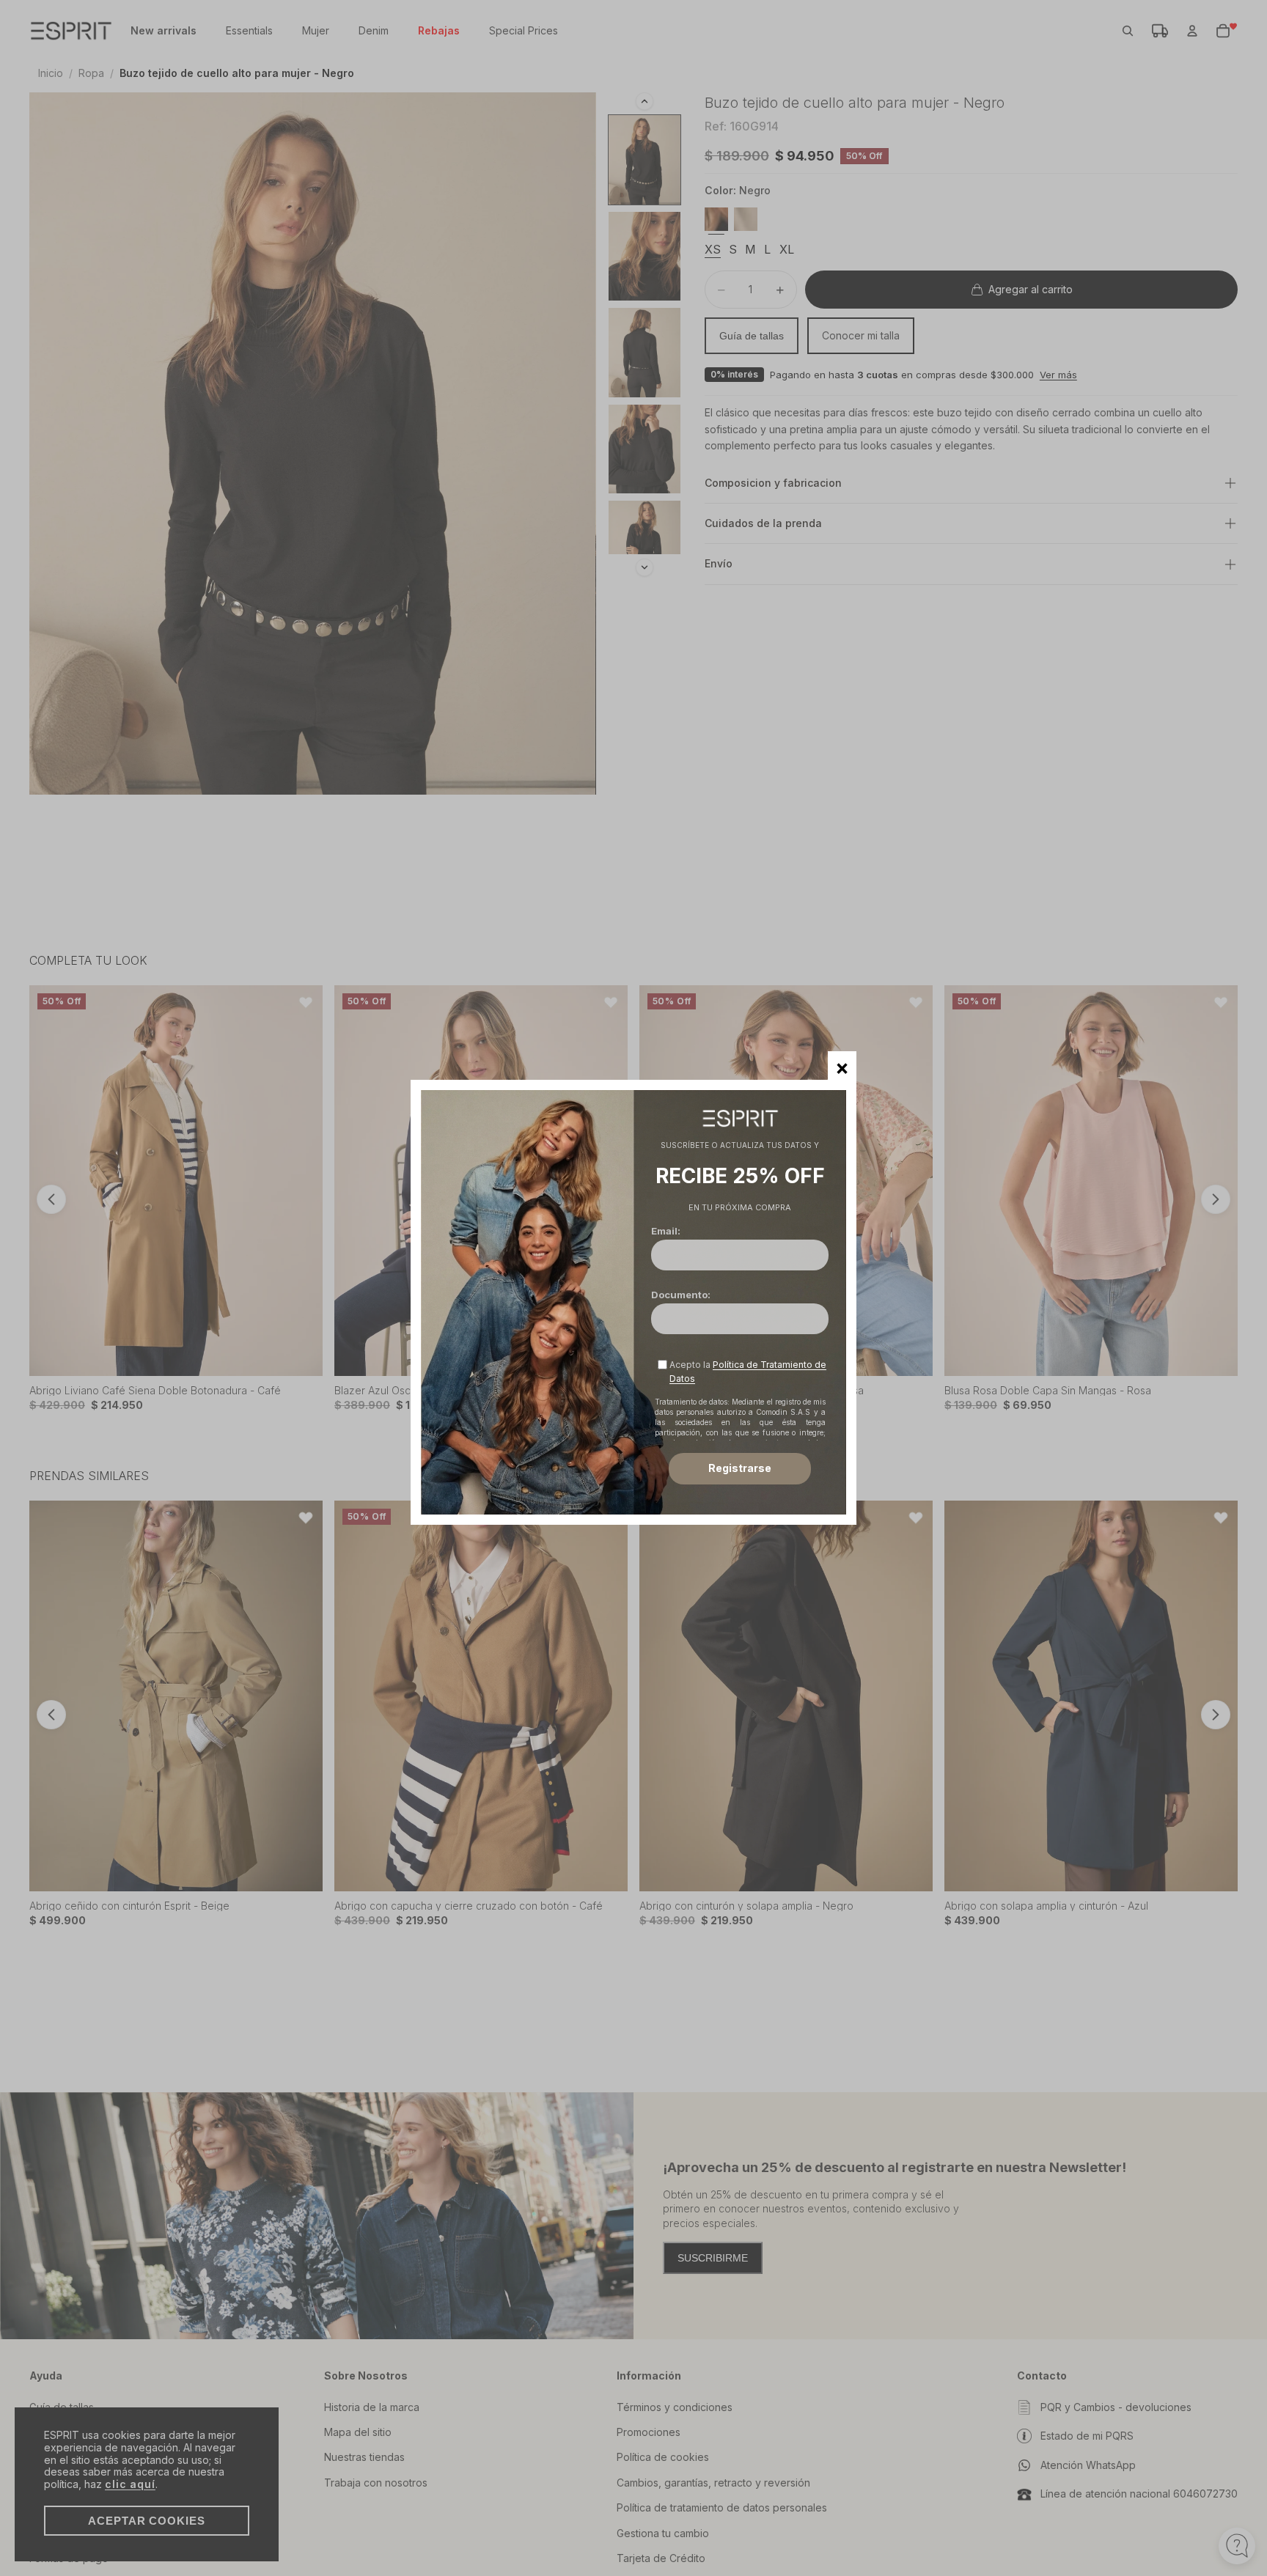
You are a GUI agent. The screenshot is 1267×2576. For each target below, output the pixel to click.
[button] (842, 1066)
